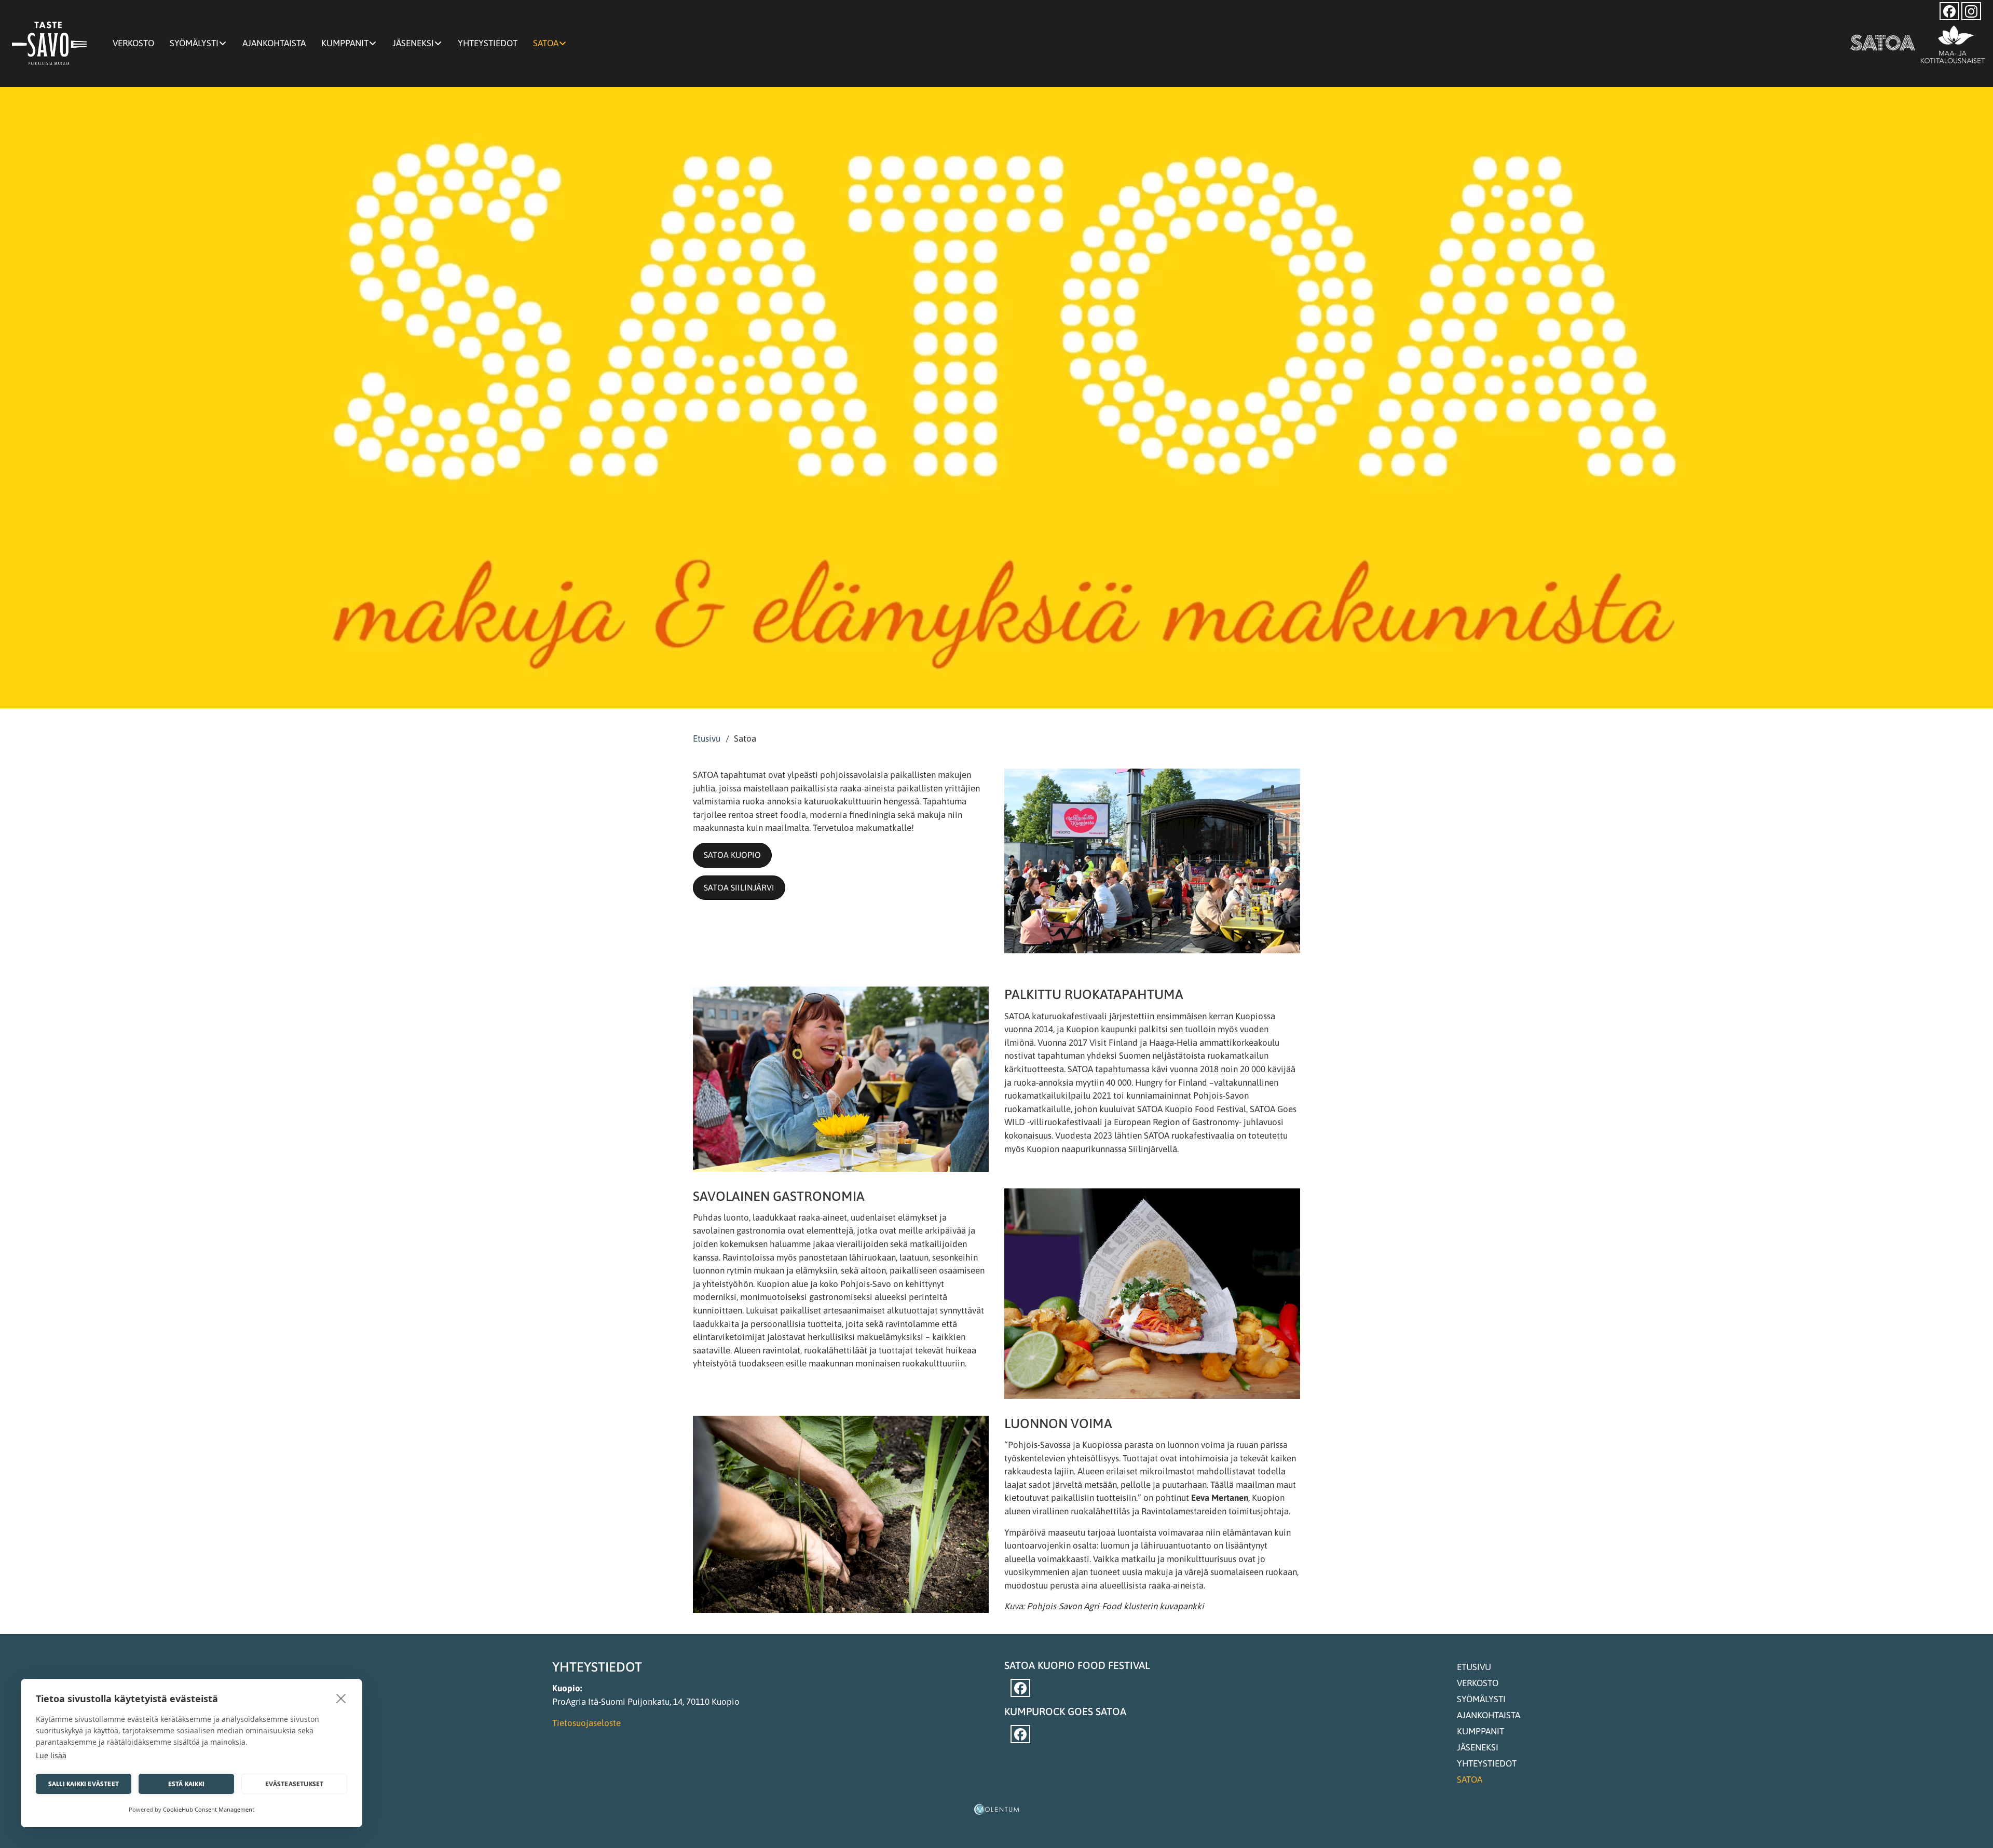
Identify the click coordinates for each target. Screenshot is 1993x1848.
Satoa (546, 43)
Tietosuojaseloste (586, 1723)
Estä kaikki (186, 1784)
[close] (341, 1698)
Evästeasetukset (295, 1784)
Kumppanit (345, 43)
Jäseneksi (413, 43)
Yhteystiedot (488, 43)
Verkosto (133, 43)
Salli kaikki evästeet (84, 1784)
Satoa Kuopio (732, 855)
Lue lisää (51, 1755)
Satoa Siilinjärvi (739, 887)
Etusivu (707, 738)
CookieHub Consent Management (209, 1809)
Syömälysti (194, 43)
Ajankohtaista (274, 43)
